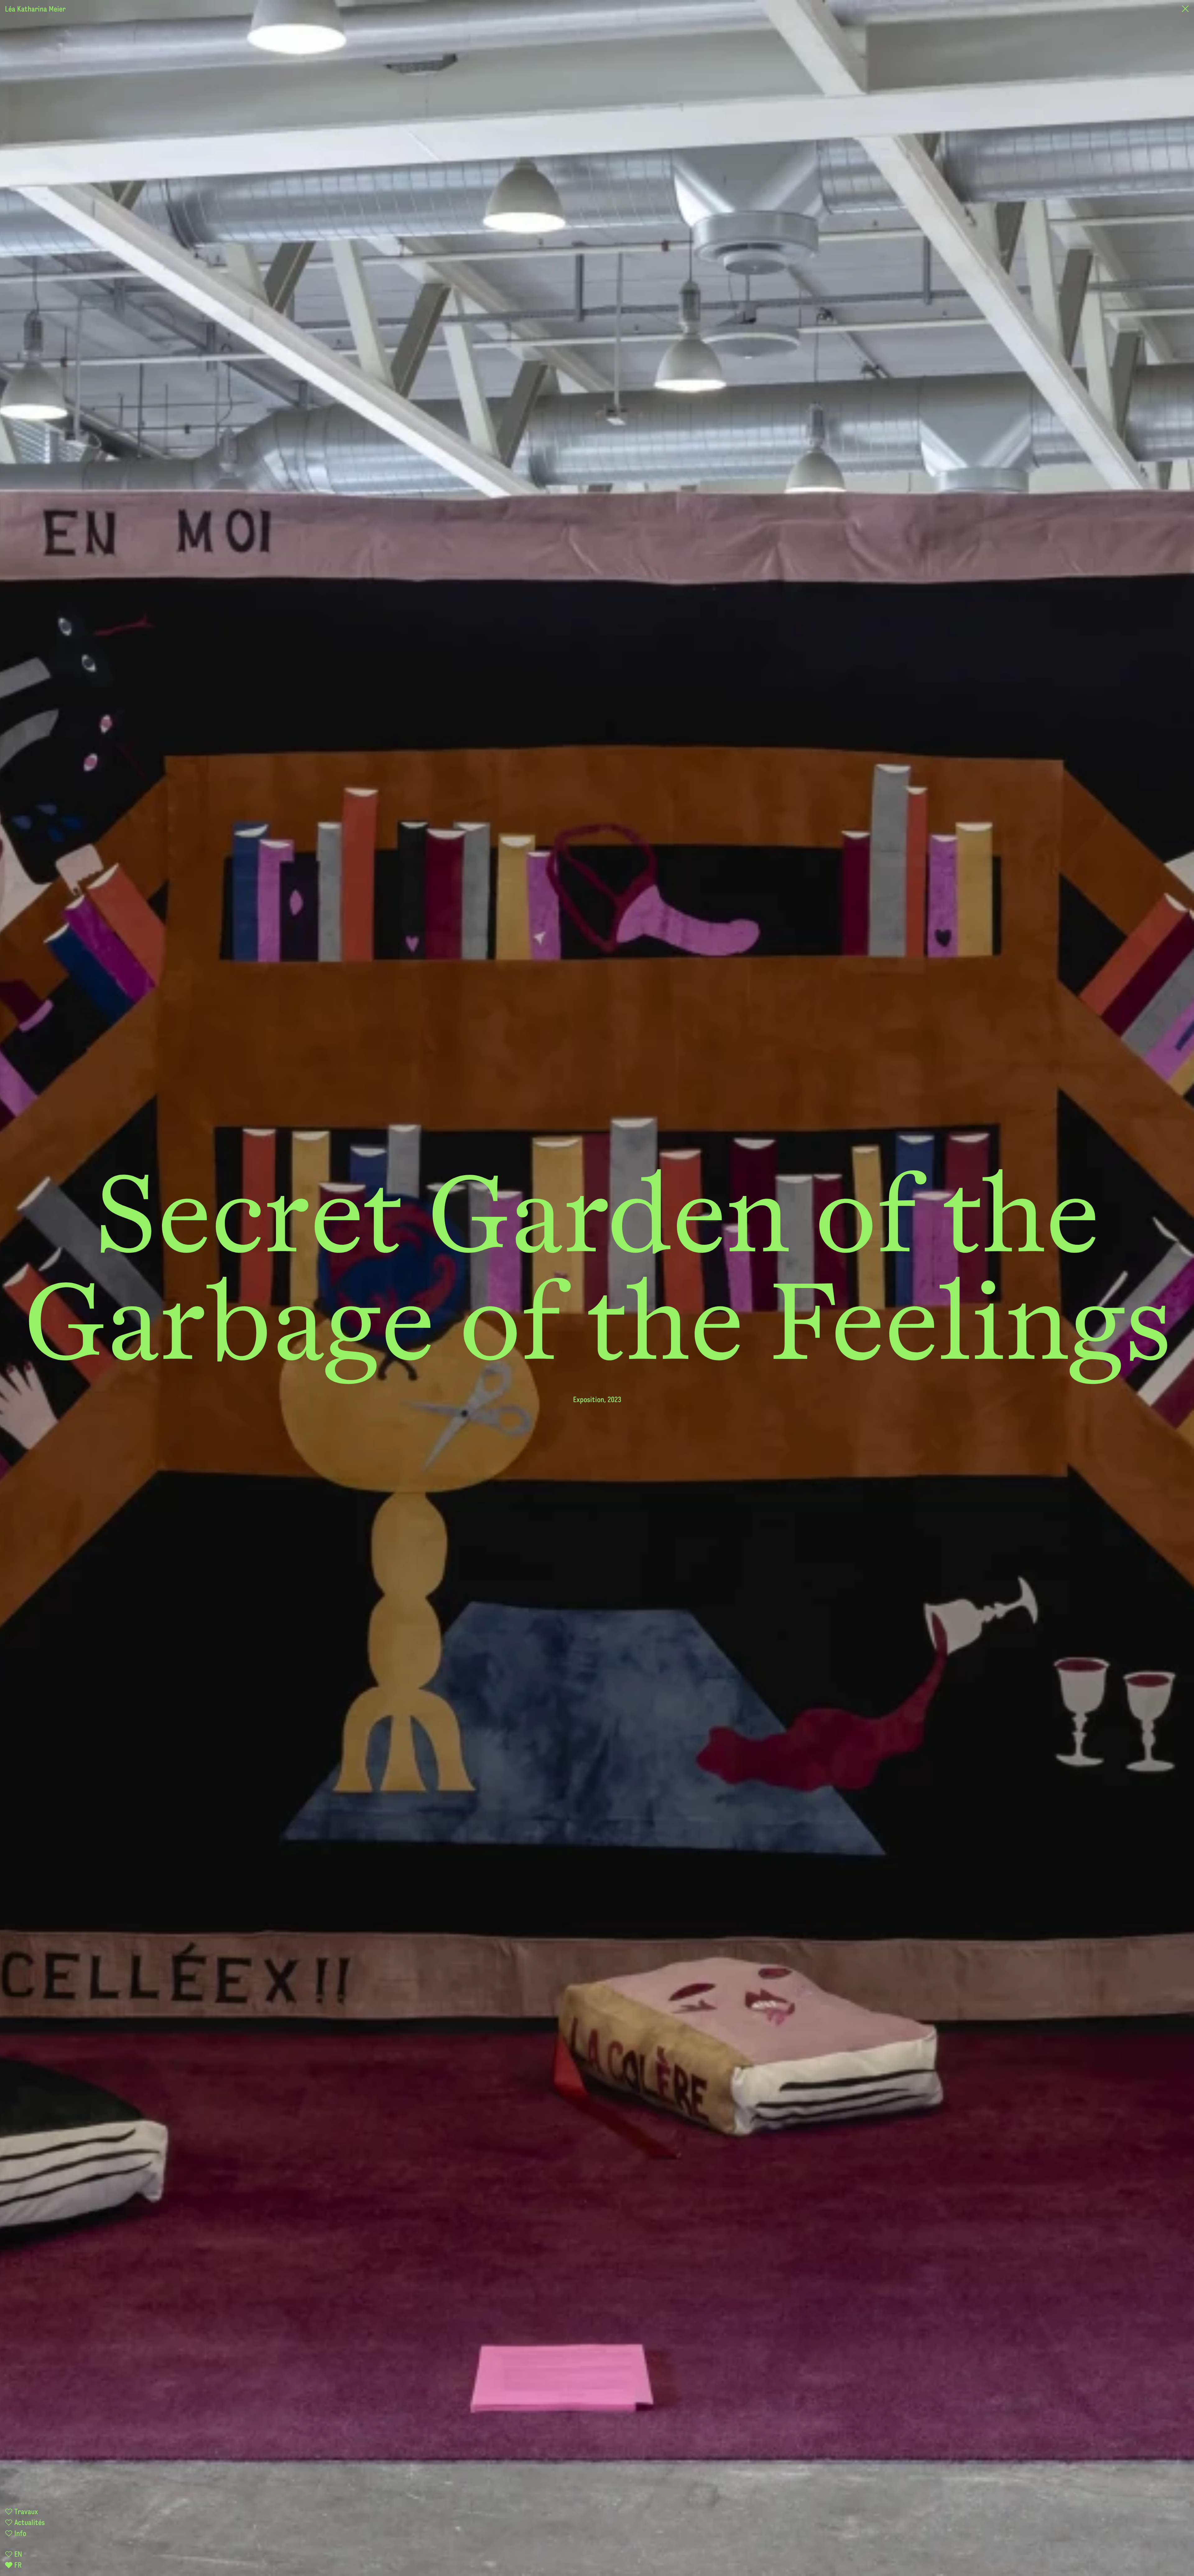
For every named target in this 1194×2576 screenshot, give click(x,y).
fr (17, 2566)
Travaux (25, 2512)
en (17, 2555)
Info (19, 2534)
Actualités (29, 2523)
